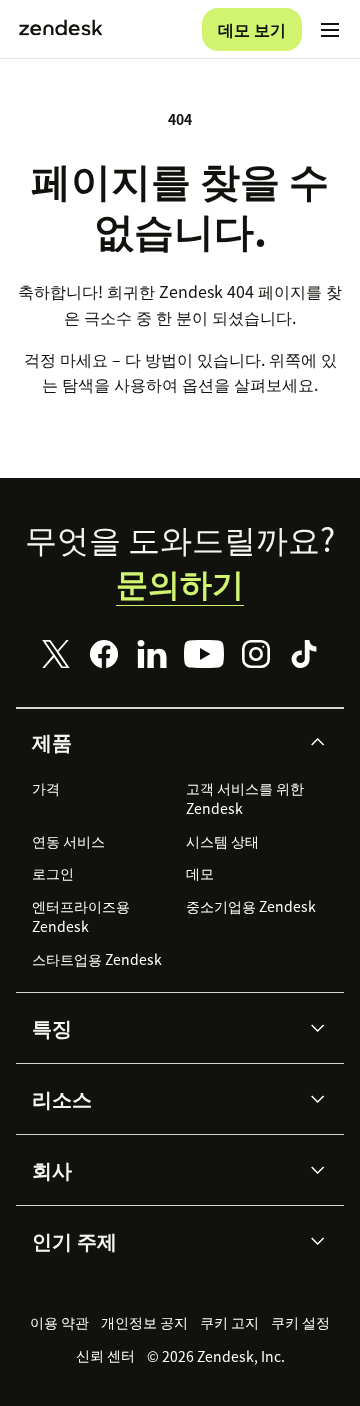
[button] (163, 742)
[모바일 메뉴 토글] (330, 30)
